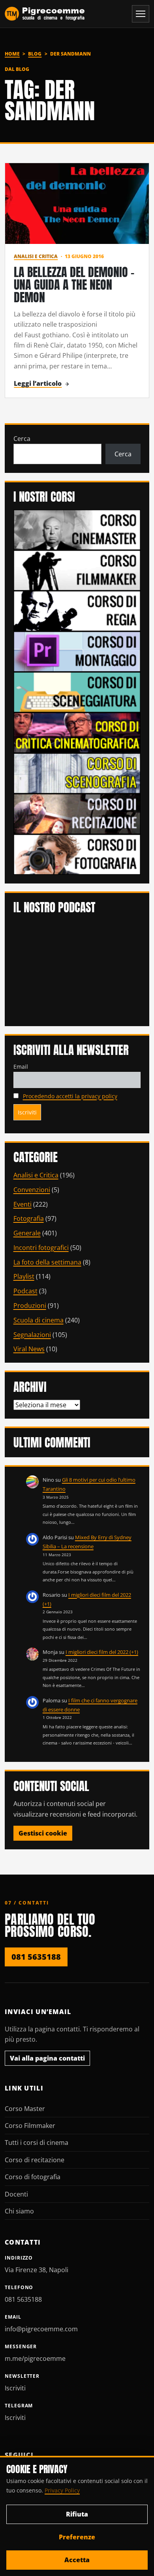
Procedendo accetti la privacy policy (70, 1096)
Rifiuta (77, 2514)
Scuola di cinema (38, 1320)
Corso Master (25, 2109)
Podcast (25, 1291)
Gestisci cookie (43, 1833)
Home (12, 54)
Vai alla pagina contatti (47, 2058)
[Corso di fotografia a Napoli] (77, 854)
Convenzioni (32, 1190)
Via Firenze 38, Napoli (37, 2270)
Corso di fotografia (33, 2177)
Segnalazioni (32, 1335)
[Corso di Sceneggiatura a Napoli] (77, 692)
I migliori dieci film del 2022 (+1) (102, 1652)
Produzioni (30, 1306)
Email (21, 1067)
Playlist (24, 1276)
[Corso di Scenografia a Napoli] (77, 773)
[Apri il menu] (141, 14)
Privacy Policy (62, 2490)
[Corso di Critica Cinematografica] (77, 732)
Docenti (16, 2194)
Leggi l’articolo (38, 383)
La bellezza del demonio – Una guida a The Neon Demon (74, 285)
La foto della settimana (47, 1262)
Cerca (22, 439)
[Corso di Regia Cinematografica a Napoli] (77, 610)
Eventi (23, 1204)
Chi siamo (19, 2211)
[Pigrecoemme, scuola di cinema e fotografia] (45, 14)
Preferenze (77, 2537)
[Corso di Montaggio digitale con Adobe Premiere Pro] (77, 651)
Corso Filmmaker (30, 2126)
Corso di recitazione (35, 2160)
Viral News (29, 1349)
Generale (27, 1233)
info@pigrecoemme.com (41, 2329)
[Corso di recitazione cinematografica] (77, 813)
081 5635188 (36, 1957)
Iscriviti (15, 2388)
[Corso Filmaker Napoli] (77, 570)
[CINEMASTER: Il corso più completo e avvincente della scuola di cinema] (77, 529)
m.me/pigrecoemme (35, 2358)
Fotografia (29, 1218)
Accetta (77, 2560)
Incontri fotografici (41, 1248)
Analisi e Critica (36, 256)
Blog (35, 54)
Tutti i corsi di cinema (37, 2143)
